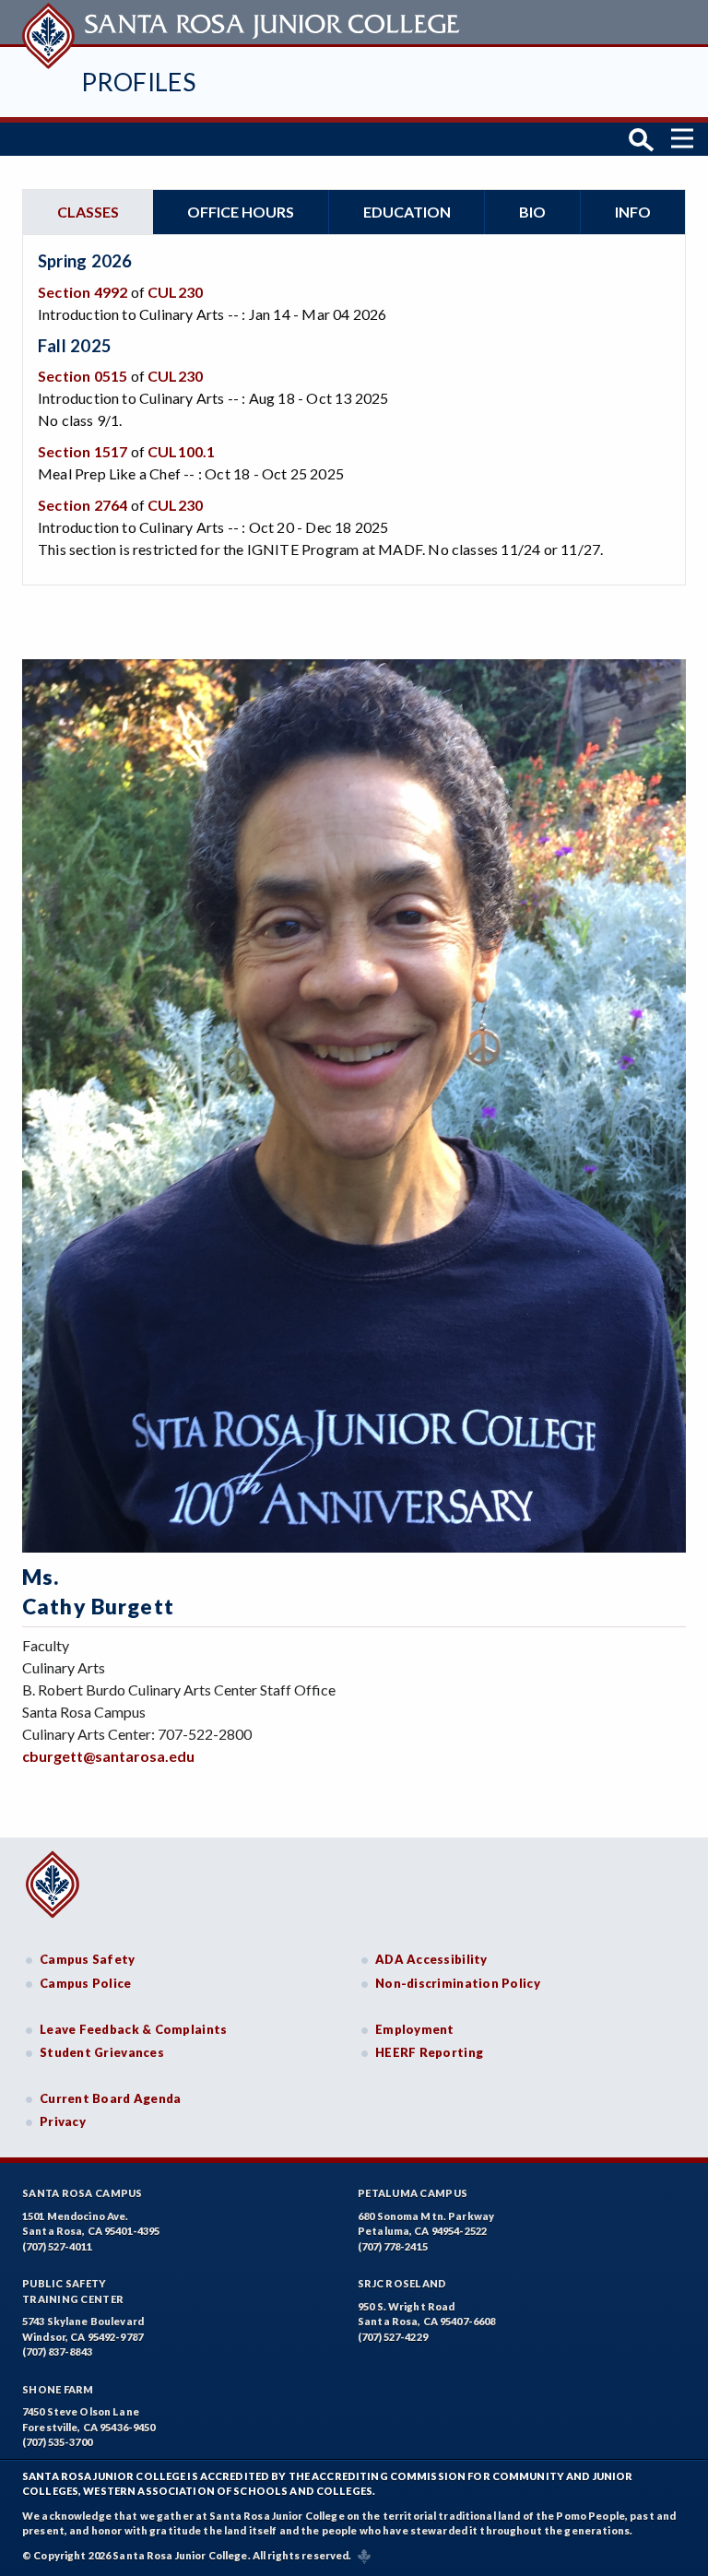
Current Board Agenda (111, 2098)
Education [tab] (407, 212)
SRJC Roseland (402, 2283)
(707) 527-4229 (393, 2337)
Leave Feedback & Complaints (133, 2029)
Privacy (63, 2121)
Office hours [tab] (241, 212)
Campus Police (86, 1983)
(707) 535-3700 (57, 2442)
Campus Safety (88, 1959)
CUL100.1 (182, 451)
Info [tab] (633, 212)
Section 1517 (83, 451)
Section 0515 (83, 376)
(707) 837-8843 (57, 2351)
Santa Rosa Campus (83, 2193)
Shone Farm (58, 2389)
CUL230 (175, 292)
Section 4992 (83, 292)
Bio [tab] (532, 212)
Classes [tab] (88, 212)
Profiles (138, 82)
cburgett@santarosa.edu (108, 1756)
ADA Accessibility (431, 1959)
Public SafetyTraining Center (73, 2291)
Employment (415, 2029)
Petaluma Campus (413, 2193)
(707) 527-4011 (57, 2246)
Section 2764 (83, 505)
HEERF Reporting (429, 2052)
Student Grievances (102, 2052)
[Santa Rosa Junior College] (243, 22)
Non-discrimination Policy (458, 1983)
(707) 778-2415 (393, 2246)
